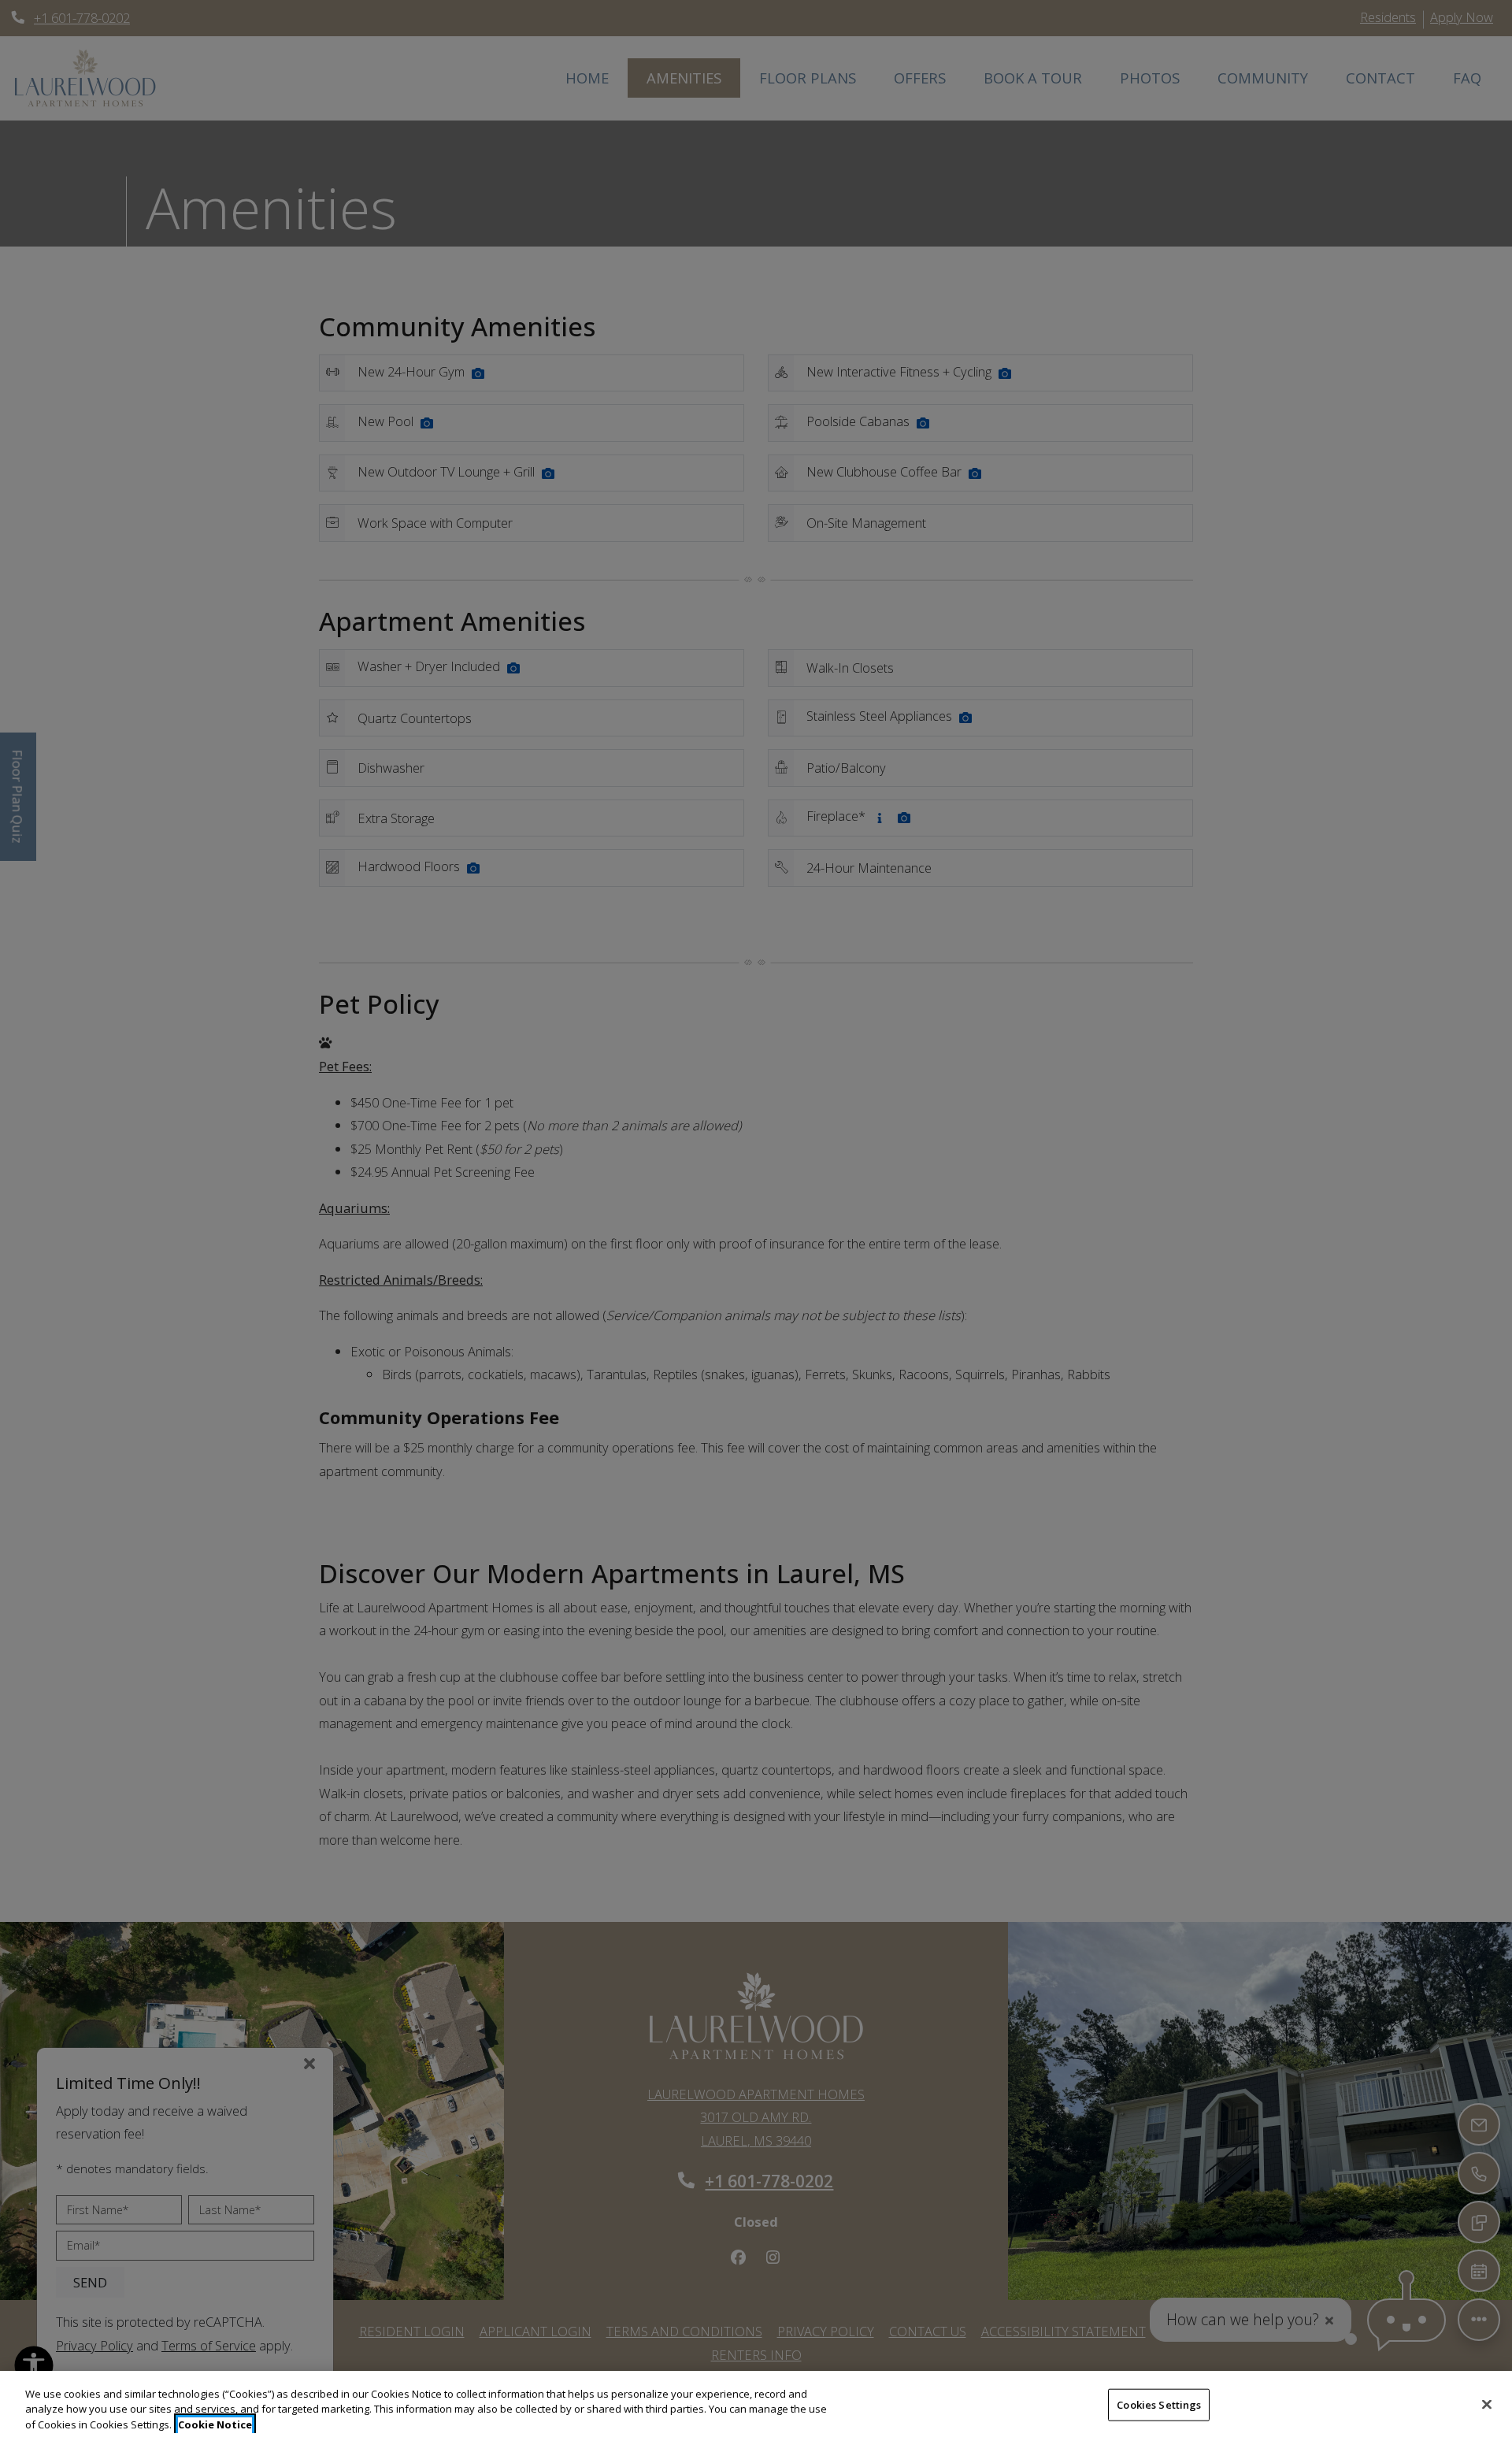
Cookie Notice (215, 2424)
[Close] (1487, 2404)
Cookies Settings (1159, 2404)
